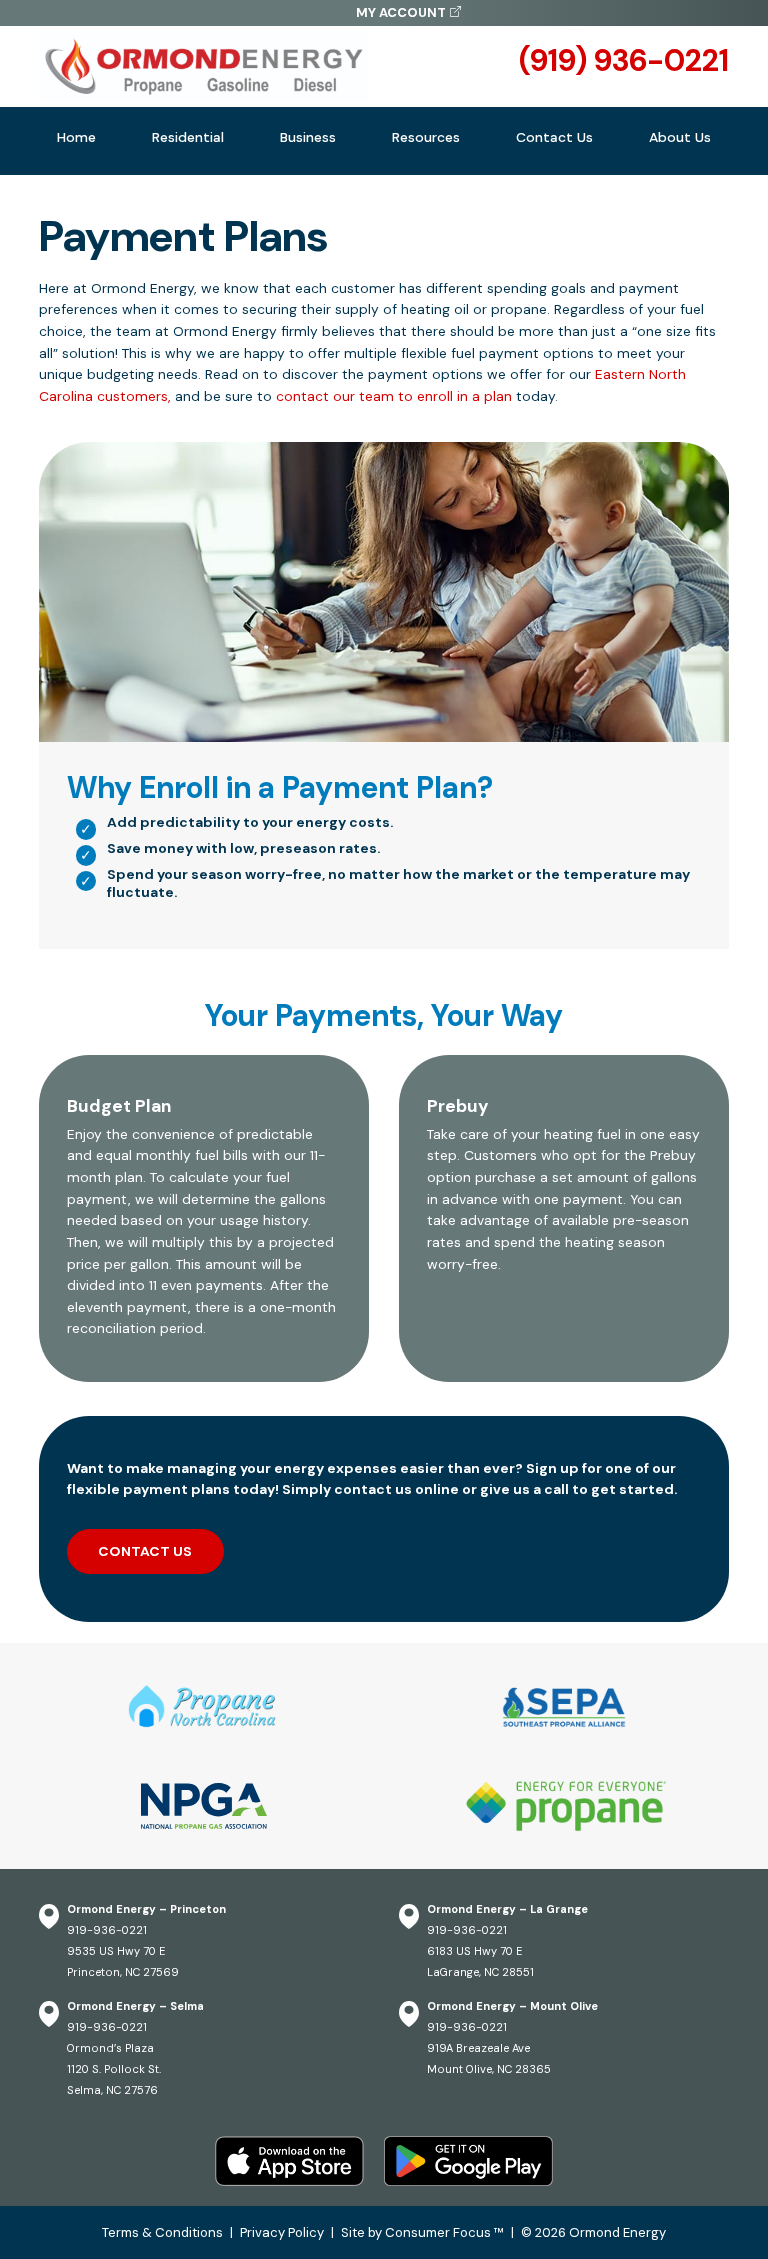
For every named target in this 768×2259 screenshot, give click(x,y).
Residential (188, 137)
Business (308, 137)
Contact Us (554, 137)
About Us (680, 137)
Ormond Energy (617, 2232)
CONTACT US (145, 1551)
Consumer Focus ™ (444, 2232)
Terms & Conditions (162, 2232)
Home (76, 137)
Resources (426, 137)
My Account (401, 12)
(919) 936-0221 (624, 61)
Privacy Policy (282, 2232)
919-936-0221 (107, 1930)
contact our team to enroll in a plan (394, 396)
